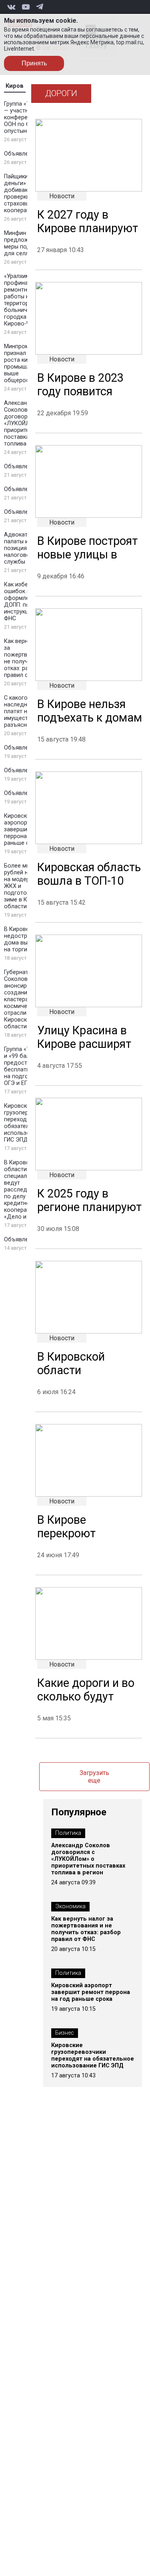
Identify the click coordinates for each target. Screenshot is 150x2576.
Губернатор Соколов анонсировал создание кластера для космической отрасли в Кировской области (22, 999)
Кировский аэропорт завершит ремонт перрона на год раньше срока (91, 1992)
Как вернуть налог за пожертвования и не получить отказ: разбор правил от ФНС (86, 1929)
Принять (34, 63)
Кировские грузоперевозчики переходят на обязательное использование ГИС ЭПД (93, 2055)
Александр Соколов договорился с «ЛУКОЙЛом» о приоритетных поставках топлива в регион (88, 1859)
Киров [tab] (15, 86)
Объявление (21, 154)
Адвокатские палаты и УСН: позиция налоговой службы (23, 548)
